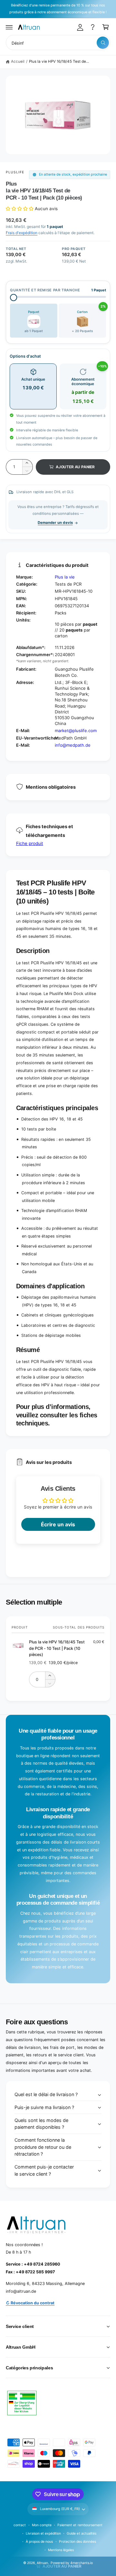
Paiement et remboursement (80, 2525)
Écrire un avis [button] (58, 1524)
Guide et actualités (81, 2533)
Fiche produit (30, 843)
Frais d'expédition (22, 233)
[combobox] (58, 43)
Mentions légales (61, 2550)
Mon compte (42, 2525)
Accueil (18, 61)
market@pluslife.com (76, 731)
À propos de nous (39, 2541)
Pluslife (15, 172)
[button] (9, 27)
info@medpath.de (73, 745)
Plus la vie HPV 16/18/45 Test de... (59, 61)
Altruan (42, 2563)
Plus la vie (65, 577)
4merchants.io (82, 2563)
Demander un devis (55, 523)
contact (20, 2525)
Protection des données (77, 2541)
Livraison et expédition (43, 2533)
